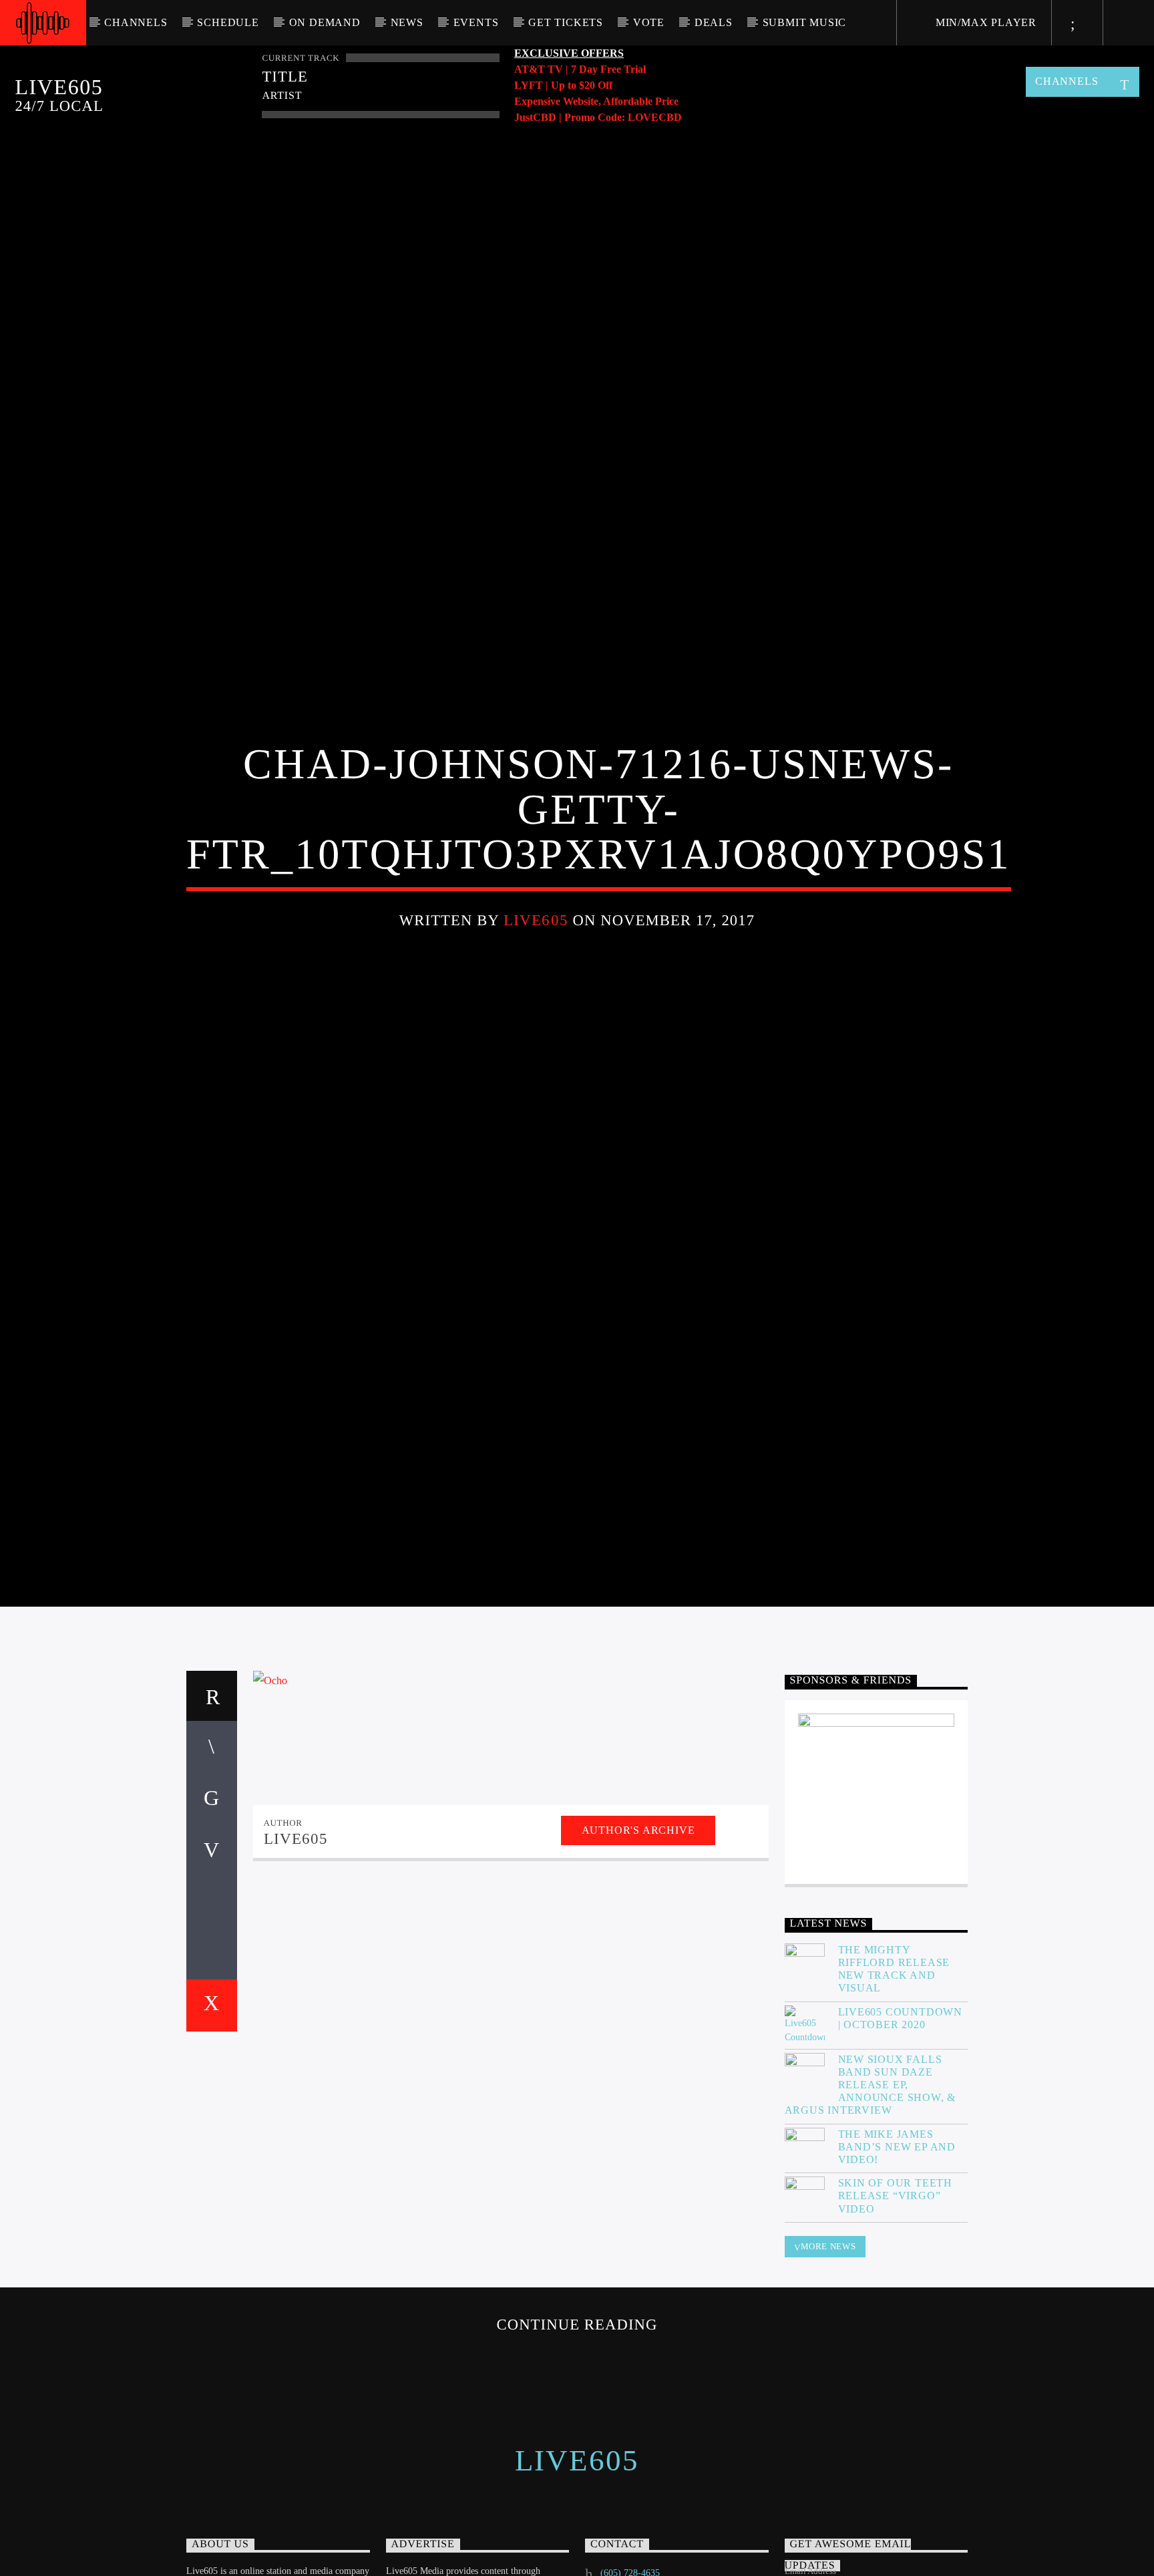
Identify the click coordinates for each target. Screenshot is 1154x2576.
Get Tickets (566, 22)
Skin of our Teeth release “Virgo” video (896, 2276)
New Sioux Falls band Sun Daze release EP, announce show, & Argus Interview (871, 2165)
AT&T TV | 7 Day (557, 69)
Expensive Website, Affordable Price (596, 101)
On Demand (325, 22)
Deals (714, 22)
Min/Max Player (984, 22)
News (407, 22)
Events (476, 22)
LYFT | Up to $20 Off (563, 85)
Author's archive (638, 1910)
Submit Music (805, 22)
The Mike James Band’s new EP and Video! (897, 2227)
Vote (649, 22)
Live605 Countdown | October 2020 (901, 2098)
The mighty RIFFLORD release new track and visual (894, 2049)
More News (828, 2326)
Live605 (536, 957)
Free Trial (623, 69)
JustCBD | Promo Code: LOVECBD (598, 117)
